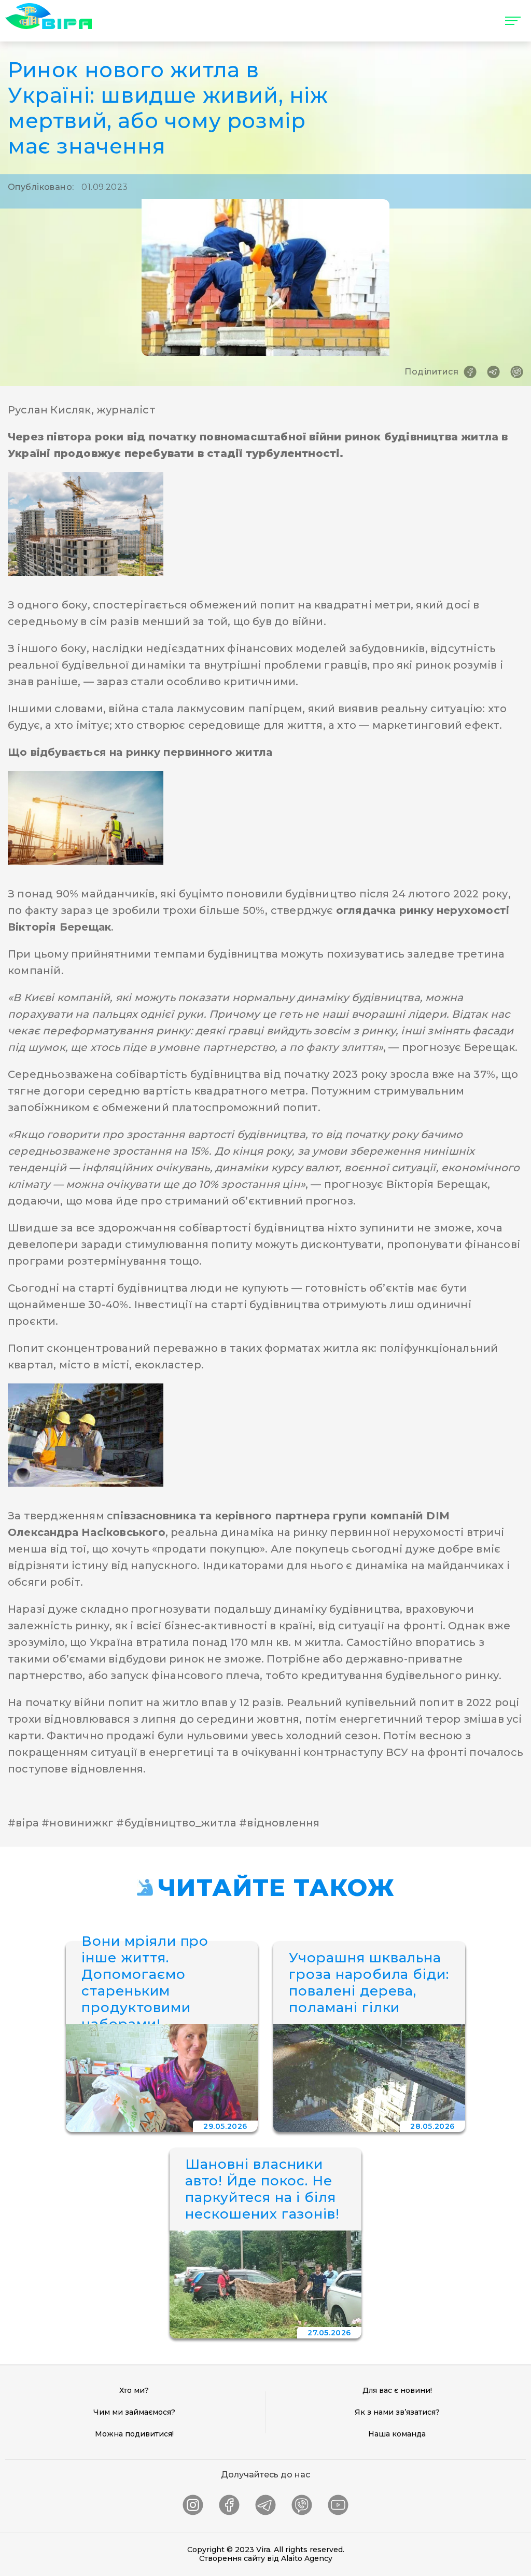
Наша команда (397, 2434)
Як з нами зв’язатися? (397, 2412)
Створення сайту (232, 2558)
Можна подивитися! (134, 2434)
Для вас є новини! (397, 2390)
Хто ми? (134, 2390)
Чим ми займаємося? (134, 2412)
